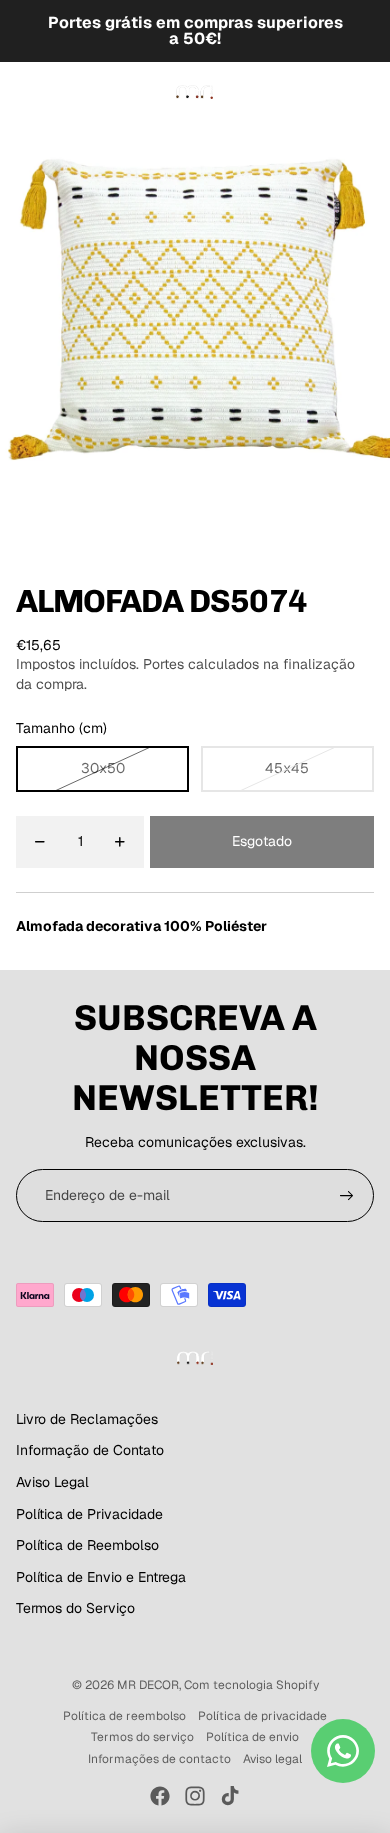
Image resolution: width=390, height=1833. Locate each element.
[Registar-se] (347, 1196)
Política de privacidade (262, 1716)
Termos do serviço (142, 1737)
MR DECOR (148, 1685)
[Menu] (23, 92)
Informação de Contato (90, 1450)
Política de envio (252, 1737)
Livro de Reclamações (87, 1419)
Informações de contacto (159, 1759)
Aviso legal (272, 1759)
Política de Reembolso (87, 1545)
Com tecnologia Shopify (251, 1685)
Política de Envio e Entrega (101, 1577)
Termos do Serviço (75, 1608)
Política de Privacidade (89, 1514)
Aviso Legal (52, 1482)
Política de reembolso (124, 1716)
